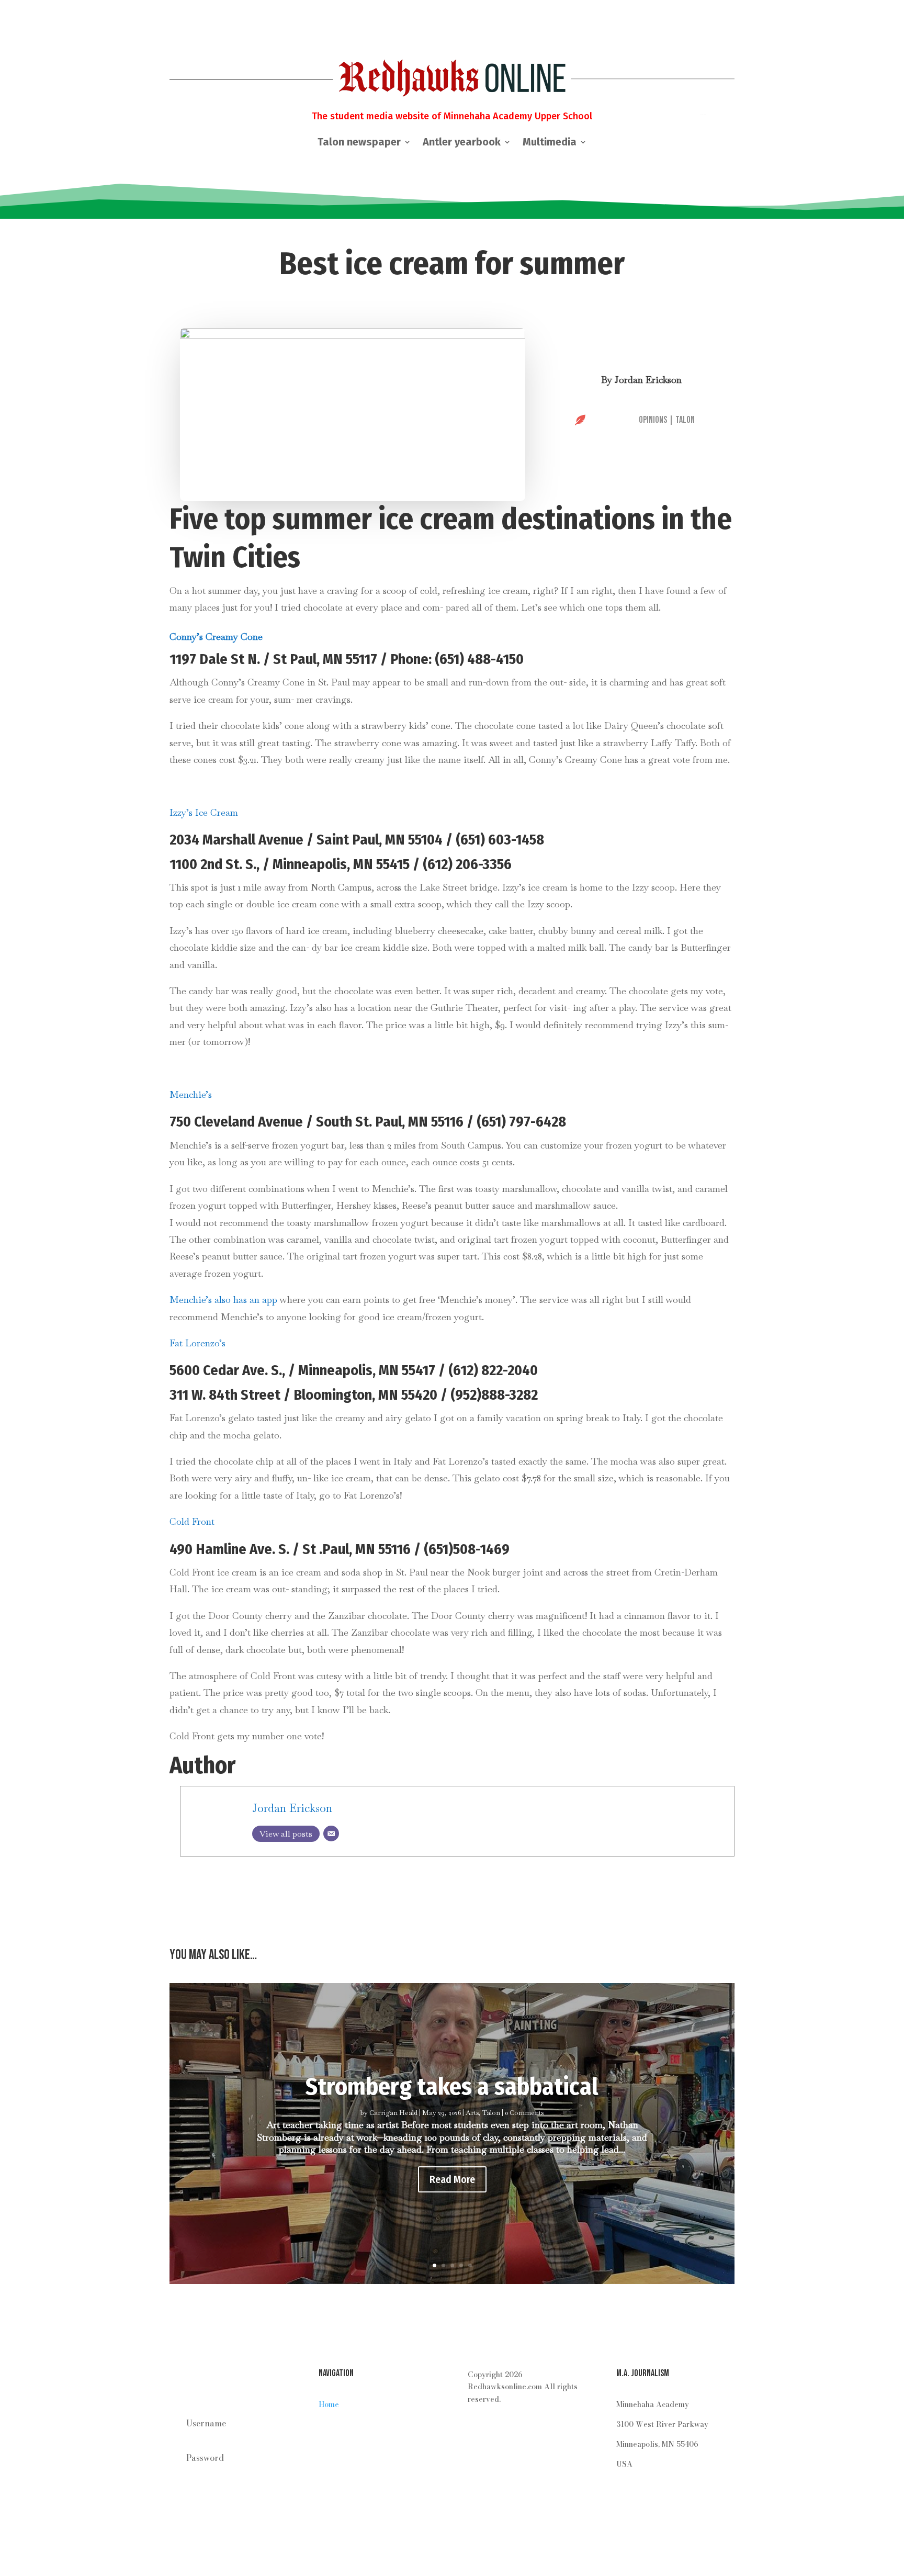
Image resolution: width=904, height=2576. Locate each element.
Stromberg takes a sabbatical (452, 2086)
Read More (452, 2179)
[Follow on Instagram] (476, 2430)
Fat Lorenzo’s (197, 1343)
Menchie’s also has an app (223, 1300)
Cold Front (192, 1521)
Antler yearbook (462, 143)
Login (229, 2507)
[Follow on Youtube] (497, 2430)
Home (329, 2404)
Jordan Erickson (648, 380)
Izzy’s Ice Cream (204, 812)
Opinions (653, 420)
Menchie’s (191, 1094)
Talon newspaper (359, 143)
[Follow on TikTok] (539, 2430)
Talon (685, 420)
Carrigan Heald (393, 2113)
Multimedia (550, 143)
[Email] (331, 1833)
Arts (472, 2113)
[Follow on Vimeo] (518, 2430)
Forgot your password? (218, 2482)
